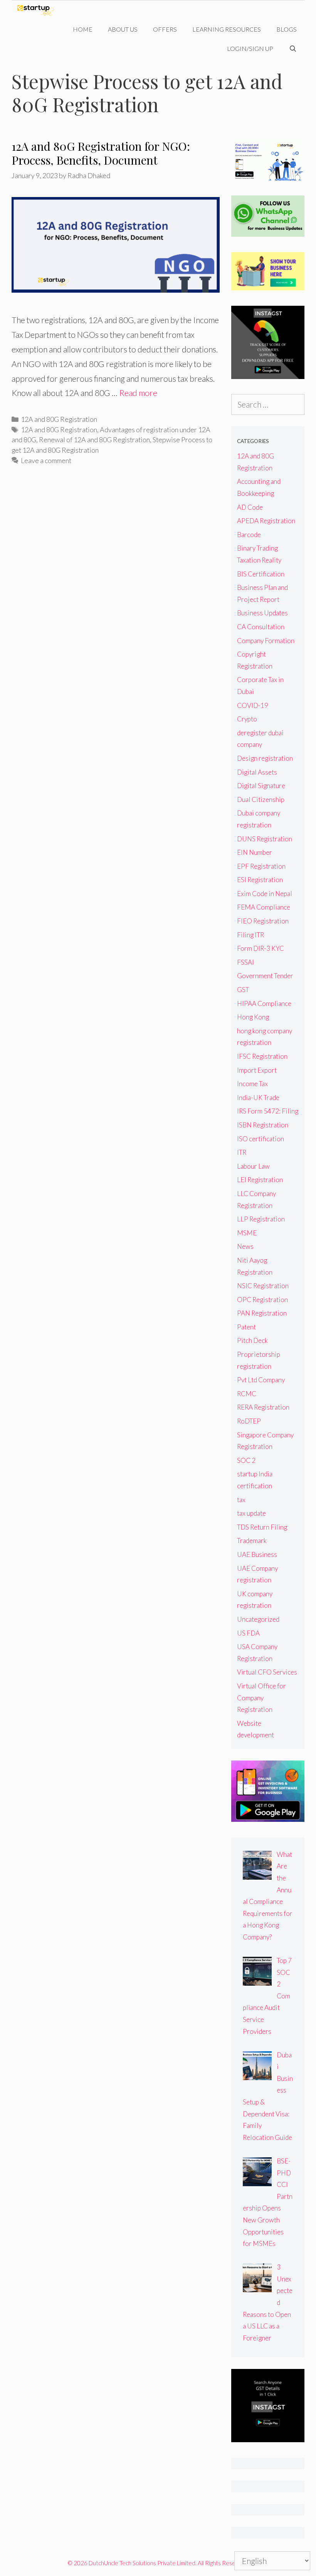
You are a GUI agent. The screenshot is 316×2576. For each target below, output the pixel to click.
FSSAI (245, 962)
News (245, 1246)
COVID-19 (253, 705)
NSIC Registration (263, 1286)
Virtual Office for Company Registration (261, 1698)
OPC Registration (262, 1300)
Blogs (287, 29)
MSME (247, 1233)
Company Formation (266, 641)
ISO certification (261, 1139)
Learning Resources (227, 29)
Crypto (247, 719)
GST (243, 990)
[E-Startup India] (38, 10)
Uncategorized (258, 1619)
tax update (251, 1513)
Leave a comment (46, 460)
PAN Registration (262, 1313)
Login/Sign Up (250, 48)
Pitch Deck (252, 1340)
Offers (165, 29)
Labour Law (253, 1166)
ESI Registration (260, 880)
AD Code (250, 507)
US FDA (248, 1633)
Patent (246, 1327)
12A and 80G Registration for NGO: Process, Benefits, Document (101, 153)
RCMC (247, 1394)
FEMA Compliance (264, 907)
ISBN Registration (263, 1125)
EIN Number (255, 852)
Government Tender (265, 976)
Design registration (265, 758)
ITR (242, 1152)
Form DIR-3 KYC (261, 948)
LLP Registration (261, 1219)
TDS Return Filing (262, 1527)
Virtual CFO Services (267, 1672)
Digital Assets (257, 772)
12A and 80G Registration (59, 419)
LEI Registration (260, 1180)
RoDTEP (249, 1421)
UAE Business (257, 1554)
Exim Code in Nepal (265, 894)
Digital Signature (261, 786)
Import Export (257, 1070)
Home (83, 29)
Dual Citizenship (261, 799)
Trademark (252, 1541)
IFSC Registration (262, 1056)
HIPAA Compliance (264, 1003)
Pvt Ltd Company (261, 1380)
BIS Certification (261, 574)
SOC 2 (246, 1460)
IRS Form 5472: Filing (268, 1111)
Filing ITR (250, 935)
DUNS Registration (265, 839)
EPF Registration (261, 866)
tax (241, 1500)
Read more (138, 393)
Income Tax (252, 1084)
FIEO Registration (263, 921)
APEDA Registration (266, 521)
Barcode (249, 535)
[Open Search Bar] (293, 49)
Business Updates (262, 613)
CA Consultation (261, 627)
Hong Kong (253, 1017)
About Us (123, 29)
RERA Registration (263, 1407)
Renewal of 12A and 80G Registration (94, 440)
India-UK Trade (258, 1098)
